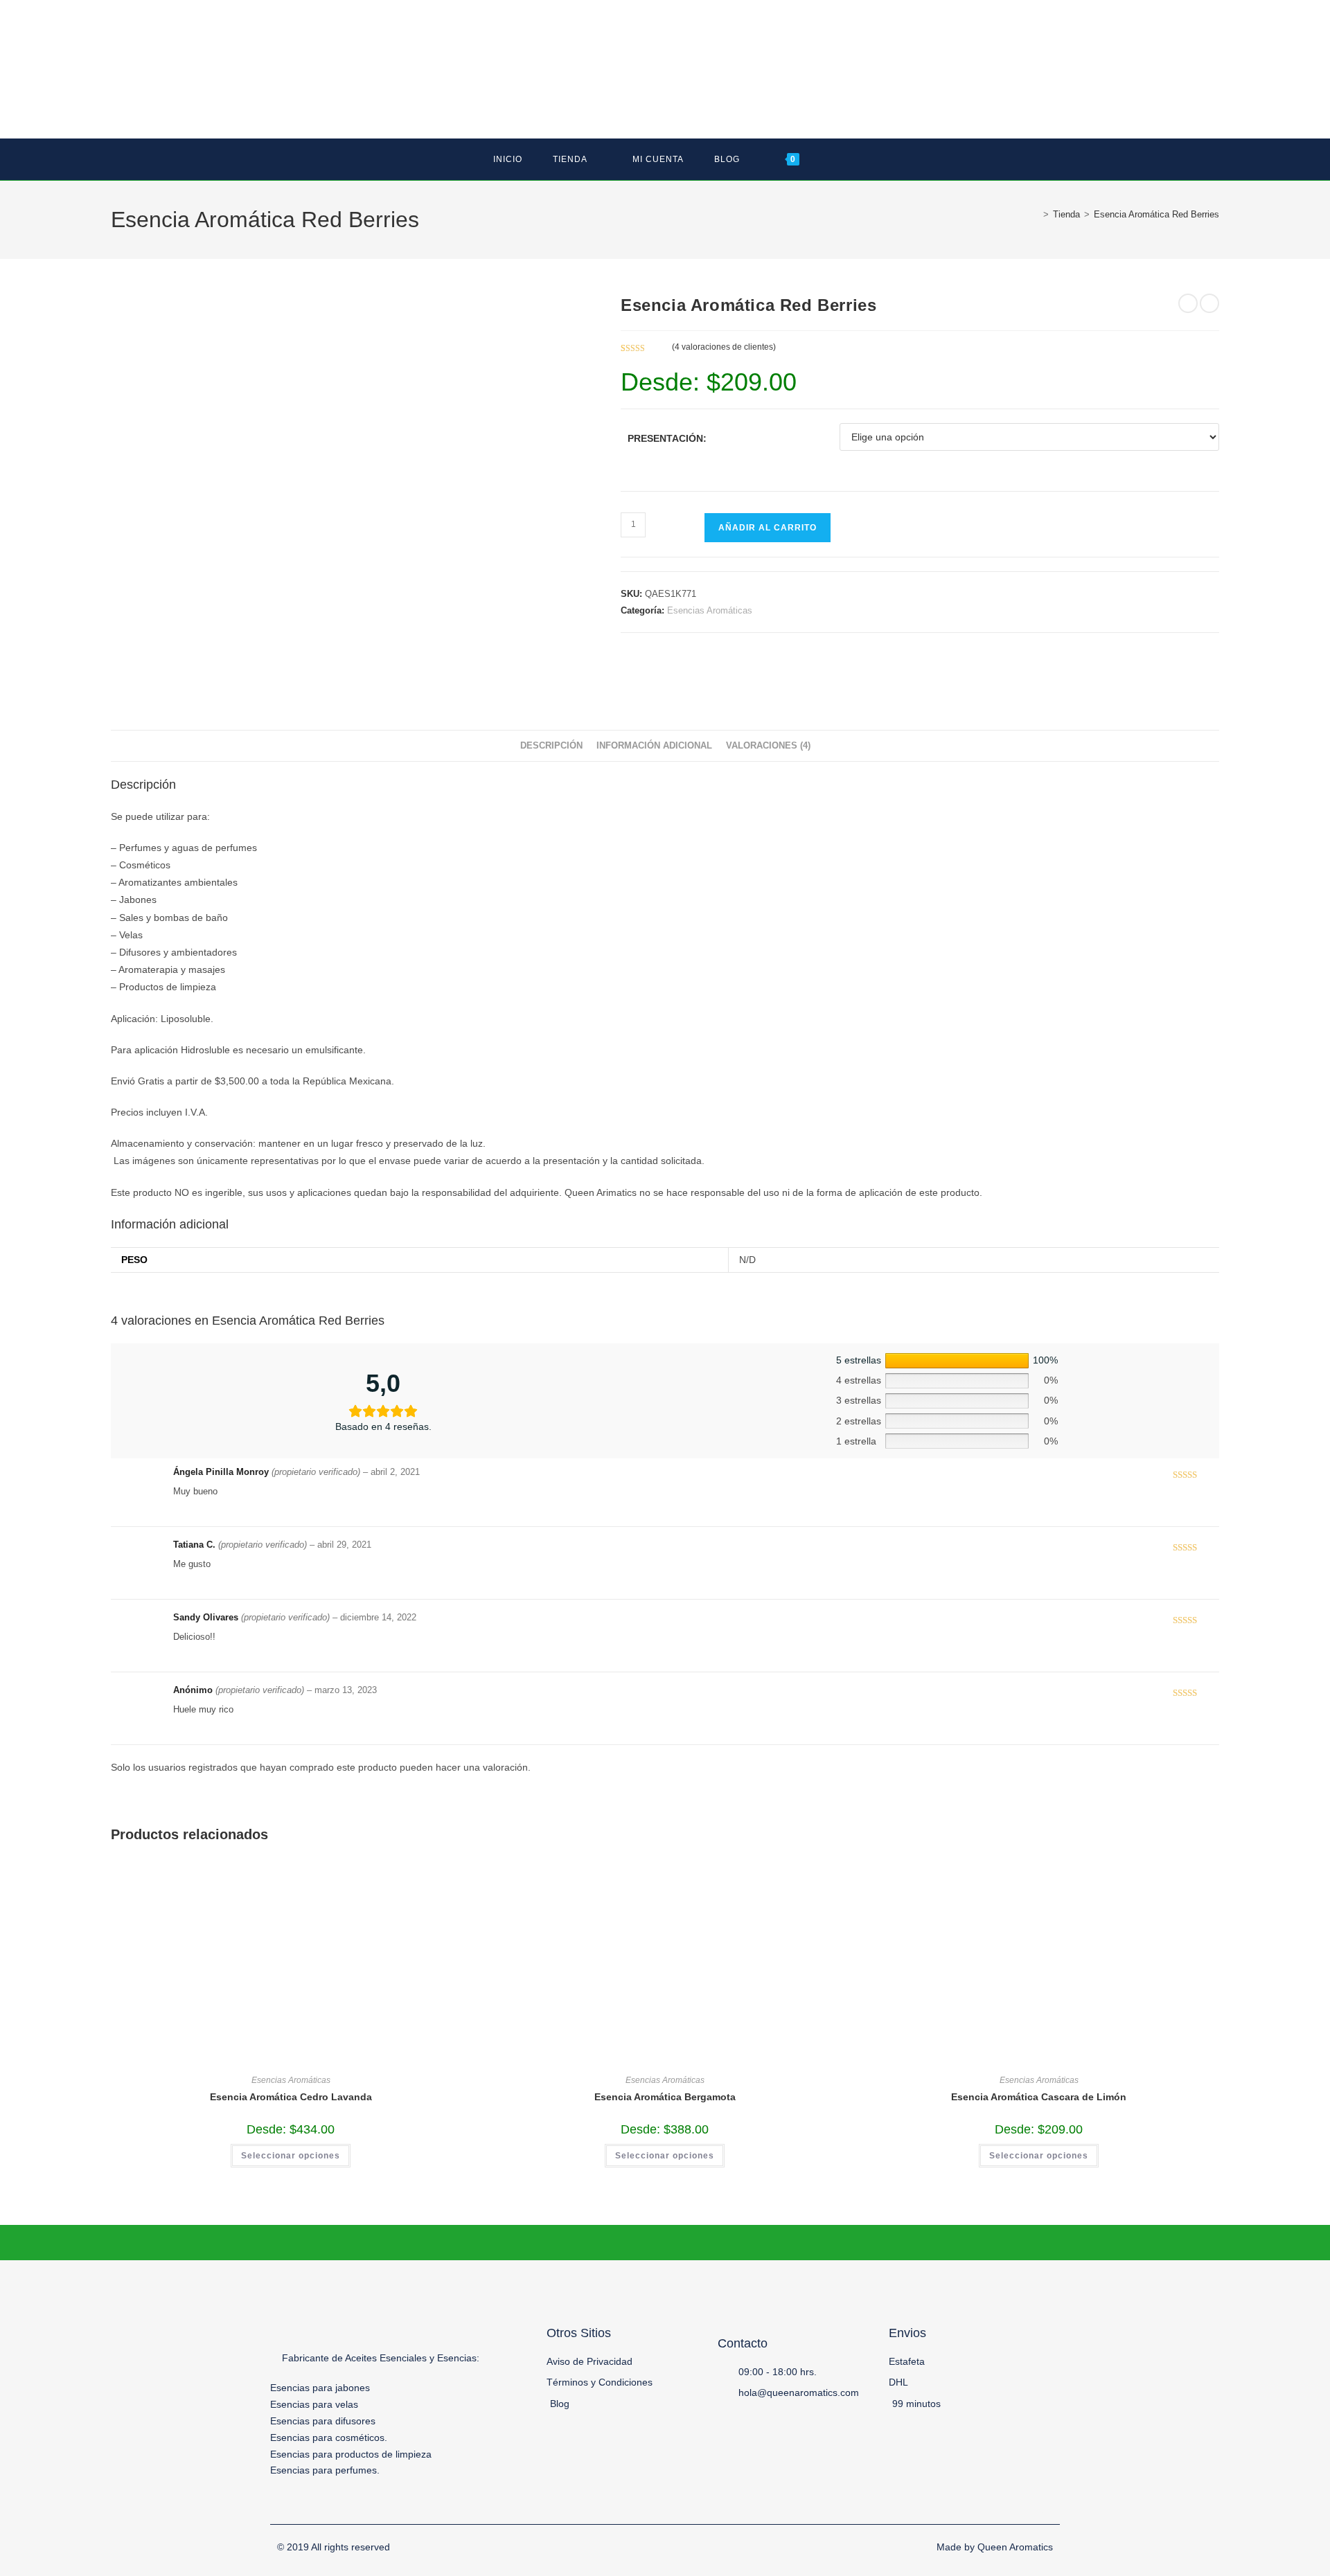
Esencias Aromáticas (710, 610)
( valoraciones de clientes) (724, 347)
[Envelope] (1051, 2505)
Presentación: (667, 438)
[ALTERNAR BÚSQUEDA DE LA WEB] (833, 159)
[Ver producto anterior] (1188, 303)
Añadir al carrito (768, 528)
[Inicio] (1036, 214)
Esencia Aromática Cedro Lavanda (291, 2097)
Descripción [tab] (551, 746)
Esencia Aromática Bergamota (665, 2097)
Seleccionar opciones (291, 2156)
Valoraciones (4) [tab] (768, 746)
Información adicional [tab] (654, 746)
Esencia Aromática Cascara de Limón (1039, 2097)
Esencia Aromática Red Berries (1156, 214)
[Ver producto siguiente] (1209, 303)
